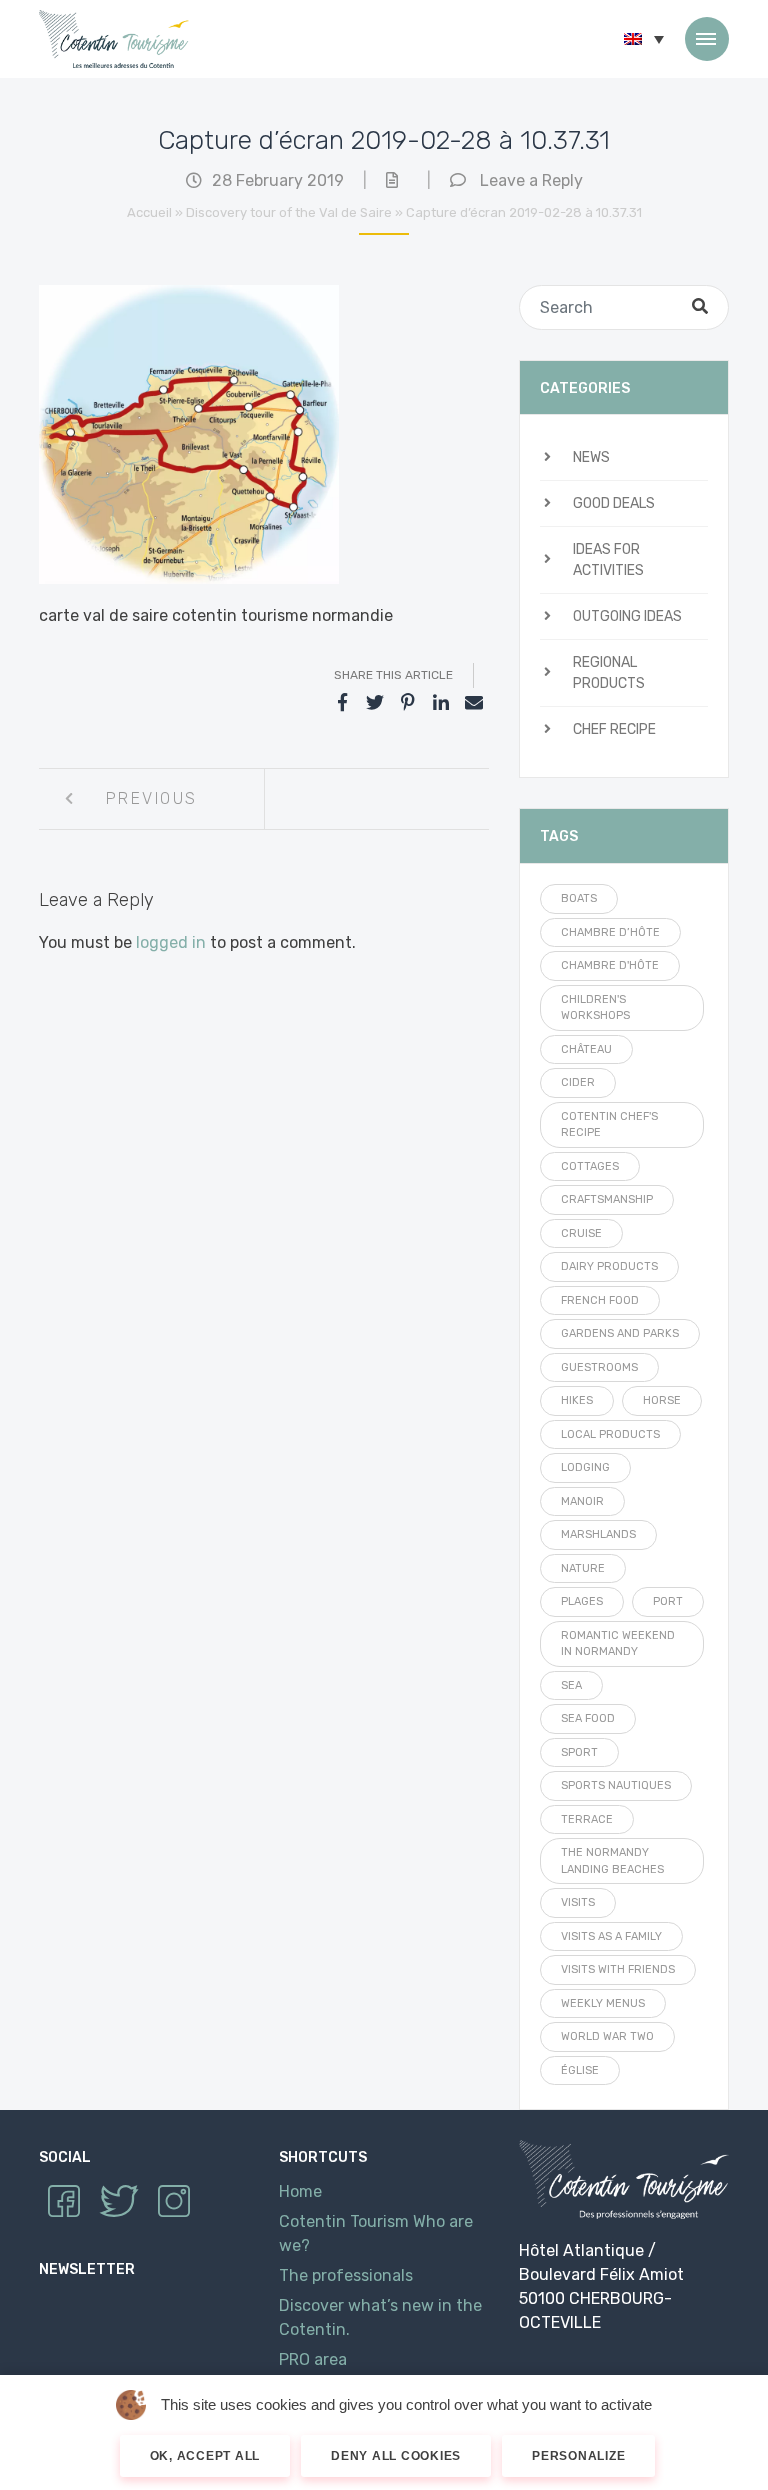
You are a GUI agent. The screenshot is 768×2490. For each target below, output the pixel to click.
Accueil (149, 212)
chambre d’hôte (610, 932)
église (580, 2070)
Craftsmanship (607, 1199)
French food (600, 1300)
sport (579, 1752)
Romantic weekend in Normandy (618, 1644)
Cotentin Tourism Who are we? (376, 2233)
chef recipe (614, 729)
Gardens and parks (620, 1333)
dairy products (609, 1266)
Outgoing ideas (627, 616)
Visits (578, 1902)
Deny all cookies (396, 2456)
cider (578, 1082)
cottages (590, 1166)
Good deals (614, 503)
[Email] (474, 703)
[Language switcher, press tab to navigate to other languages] (644, 39)
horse (662, 1400)
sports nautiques (616, 1785)
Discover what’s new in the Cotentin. (380, 2317)
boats (579, 898)
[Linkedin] (441, 703)
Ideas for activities (608, 560)
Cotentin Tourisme (114, 39)
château (586, 1049)
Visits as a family (611, 1936)
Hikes (577, 1400)
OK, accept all (205, 2456)
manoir (582, 1501)
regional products (609, 673)
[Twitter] (375, 703)
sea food (588, 1718)
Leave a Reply (531, 180)
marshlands (598, 1534)
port (668, 1601)
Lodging (585, 1467)
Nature (583, 1568)
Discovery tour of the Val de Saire (289, 212)
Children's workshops (595, 1008)
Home (300, 2191)
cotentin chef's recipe (609, 1125)
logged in (171, 942)
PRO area (313, 2359)
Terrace (587, 1819)
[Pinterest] (408, 703)
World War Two (607, 2036)
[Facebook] (342, 703)
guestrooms (599, 1367)
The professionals (346, 2275)
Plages (582, 1601)
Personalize (578, 2456)
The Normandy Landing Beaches (612, 1861)
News (591, 457)
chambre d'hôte (610, 965)
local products (610, 1434)
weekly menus (603, 2003)
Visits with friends (618, 1969)
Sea (571, 1685)
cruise (581, 1233)
